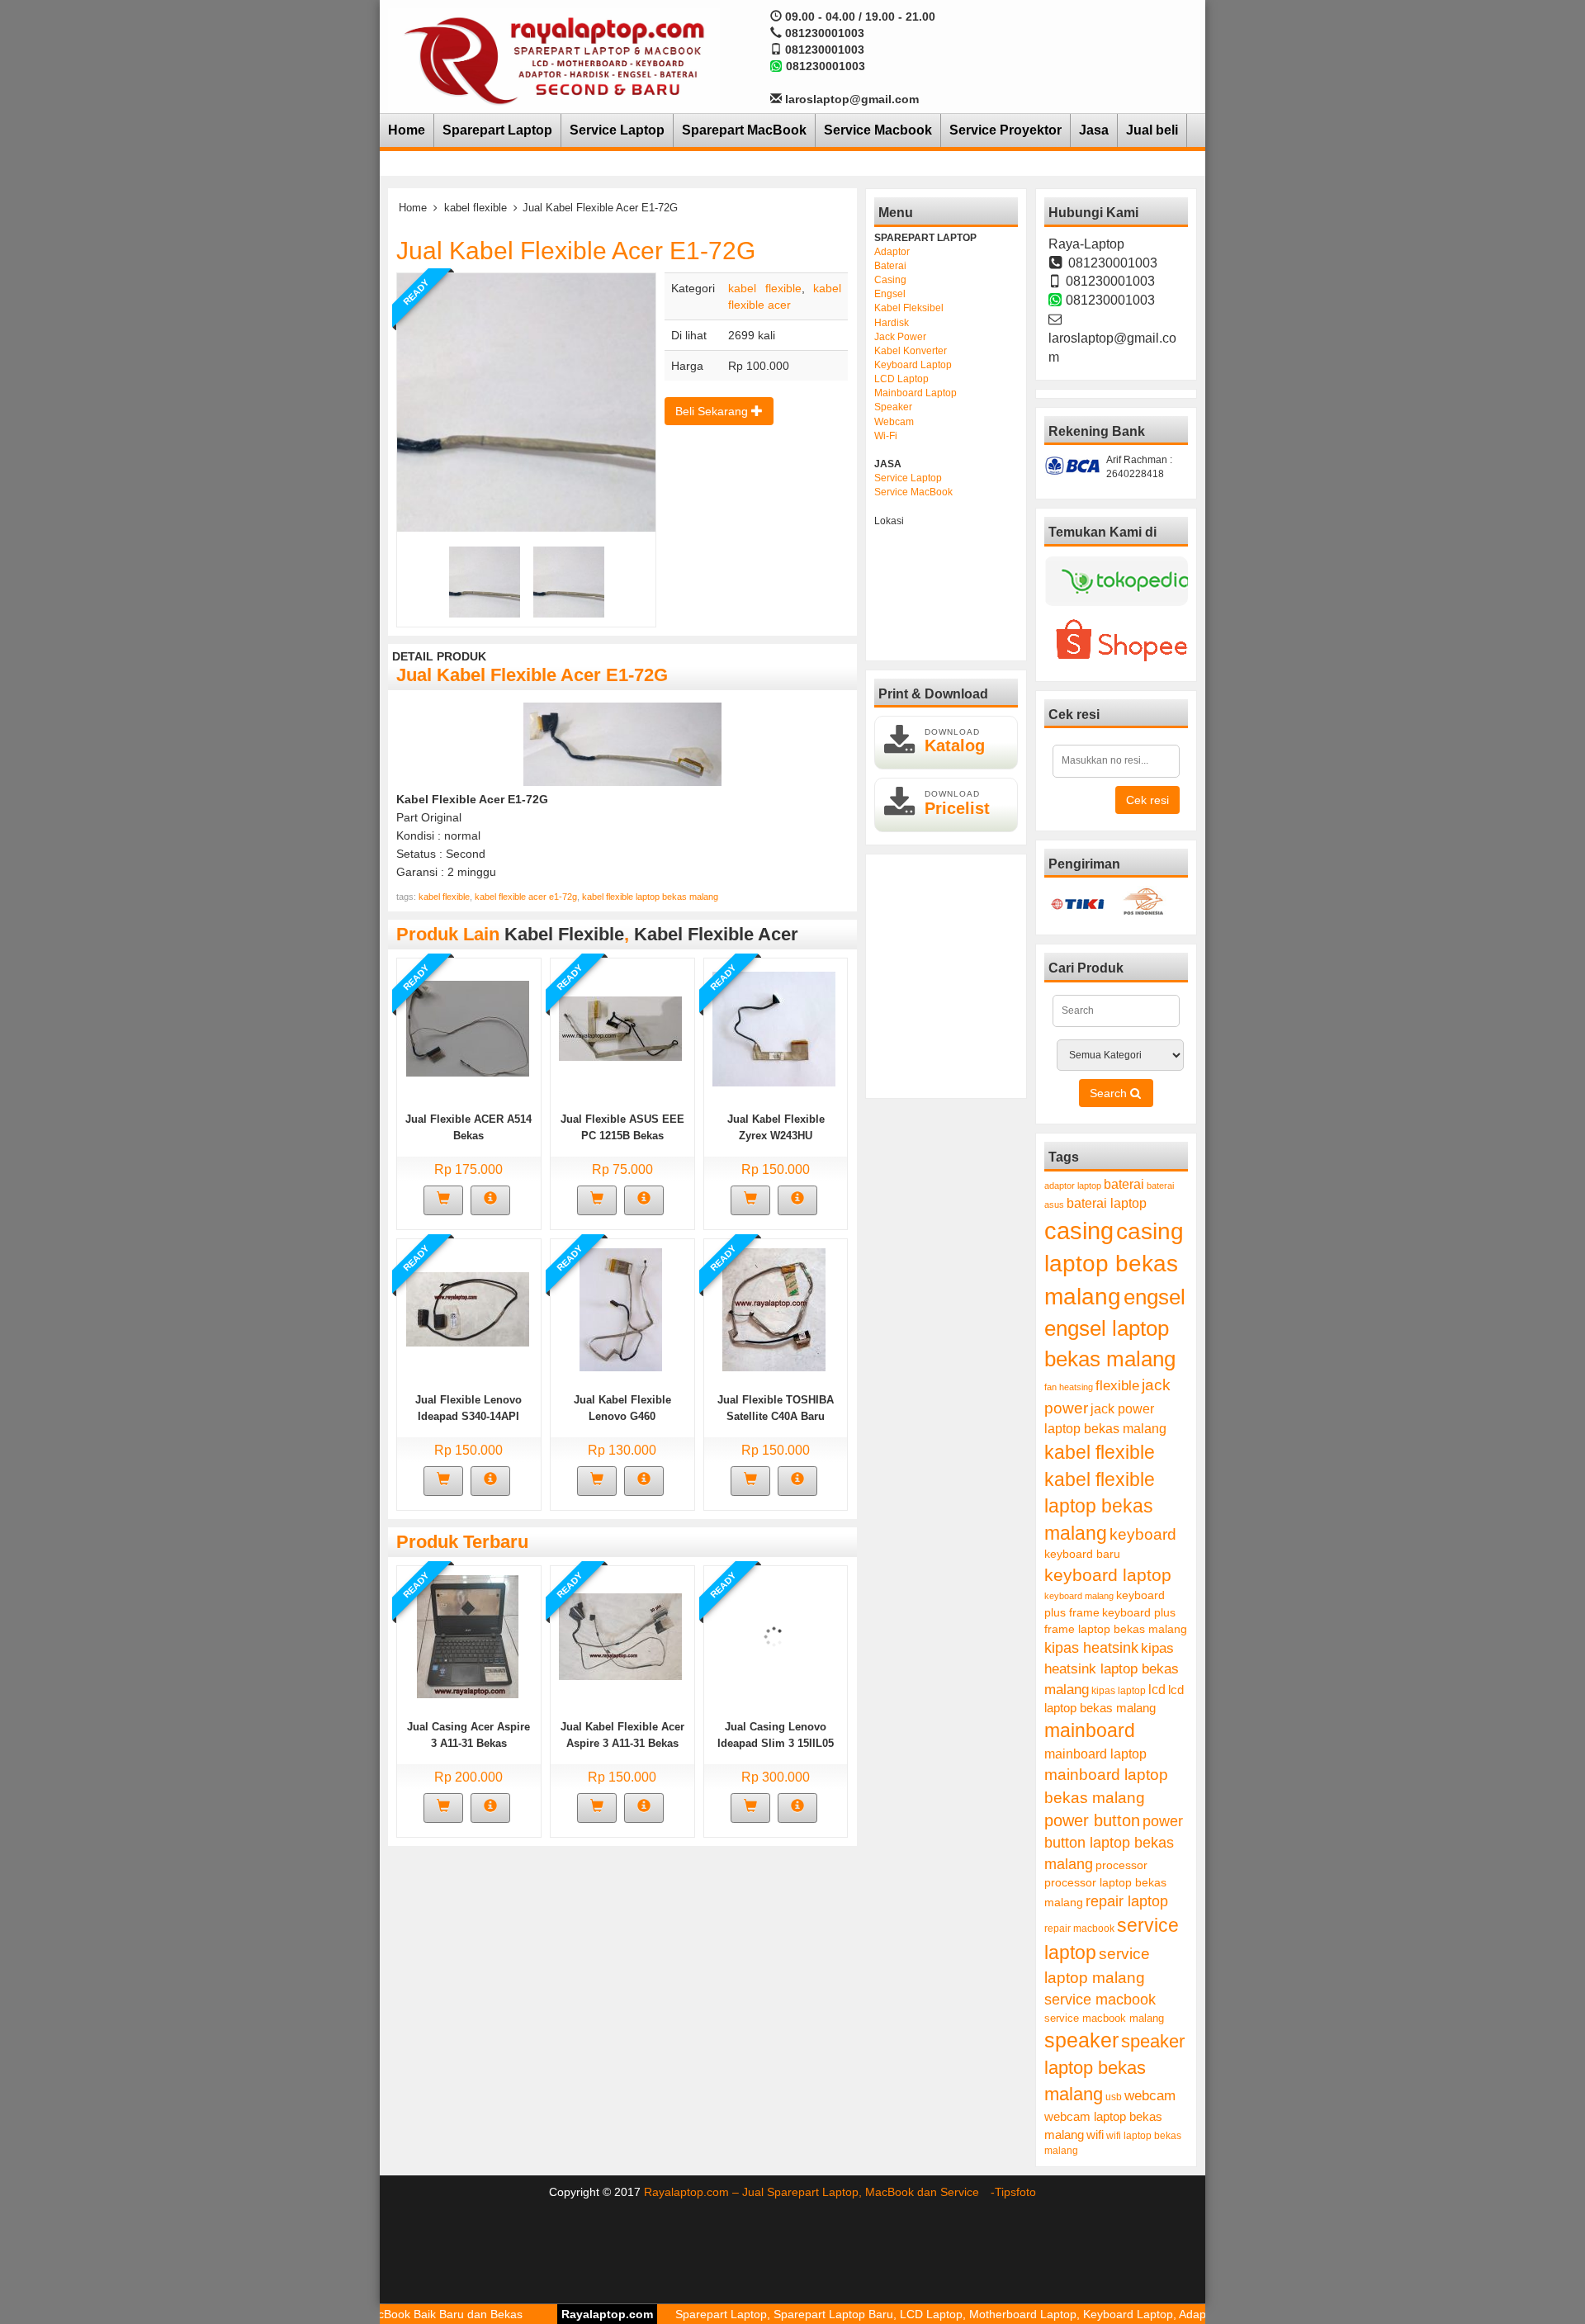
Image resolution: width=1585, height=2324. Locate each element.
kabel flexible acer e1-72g (526, 897)
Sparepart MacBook (744, 130)
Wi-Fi (886, 436)
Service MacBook (913, 492)
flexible (1117, 1386)
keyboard (1143, 1534)
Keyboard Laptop (913, 365)
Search (1110, 1093)
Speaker (893, 407)
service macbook (1100, 2000)
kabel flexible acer (716, 934)
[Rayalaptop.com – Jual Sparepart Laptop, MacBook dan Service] (554, 59)
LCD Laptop (901, 379)
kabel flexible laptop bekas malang (650, 897)
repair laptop (1127, 1901)
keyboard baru (1082, 1554)
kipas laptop (1119, 1691)
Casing (890, 280)
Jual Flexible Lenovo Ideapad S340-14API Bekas (468, 1416)
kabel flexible (475, 208)
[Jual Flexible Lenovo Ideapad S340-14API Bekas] (468, 1309)
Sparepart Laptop (497, 130)
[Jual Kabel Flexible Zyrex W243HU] (774, 1028)
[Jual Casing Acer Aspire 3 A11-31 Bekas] (468, 1635)
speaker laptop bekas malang (1114, 2068)
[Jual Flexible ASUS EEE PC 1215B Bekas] (620, 1028)
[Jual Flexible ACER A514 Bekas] (468, 1028)
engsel (1154, 1297)
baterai (1124, 1184)
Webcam (894, 422)
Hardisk (892, 323)
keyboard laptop (1108, 1575)
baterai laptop (1107, 1203)
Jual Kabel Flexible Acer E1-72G (576, 251)
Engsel (890, 294)
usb (1114, 2097)
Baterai (890, 266)
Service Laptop (617, 130)
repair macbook (1079, 1929)
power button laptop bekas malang (1114, 1842)
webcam (1150, 2096)
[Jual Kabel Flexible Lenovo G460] (621, 1309)
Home (407, 130)
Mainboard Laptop (916, 393)
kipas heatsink (1091, 1648)
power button (1092, 1820)
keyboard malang (1079, 1596)
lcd (1157, 1689)
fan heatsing (1069, 1387)
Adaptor (892, 252)
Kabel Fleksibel (909, 308)
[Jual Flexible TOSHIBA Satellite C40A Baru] (774, 1309)
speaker (1081, 2040)
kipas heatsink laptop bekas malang (1112, 1668)
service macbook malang (1104, 2018)
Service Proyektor (1005, 130)
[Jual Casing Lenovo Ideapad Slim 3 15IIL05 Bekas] (774, 1635)
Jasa (1094, 130)
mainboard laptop (1095, 1754)
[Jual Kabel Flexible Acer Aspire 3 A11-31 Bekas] (620, 1635)
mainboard (1090, 1730)
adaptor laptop (1073, 1186)
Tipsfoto (1015, 2192)
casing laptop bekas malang (1114, 1264)
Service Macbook (878, 130)
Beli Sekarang (713, 411)
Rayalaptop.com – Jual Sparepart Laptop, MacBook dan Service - (819, 2192)
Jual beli (1152, 130)
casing (1079, 1231)
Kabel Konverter (911, 351)
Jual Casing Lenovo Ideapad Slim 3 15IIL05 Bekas (776, 1743)
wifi (1095, 2135)
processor (1121, 1865)
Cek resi (1147, 800)
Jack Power (900, 337)
